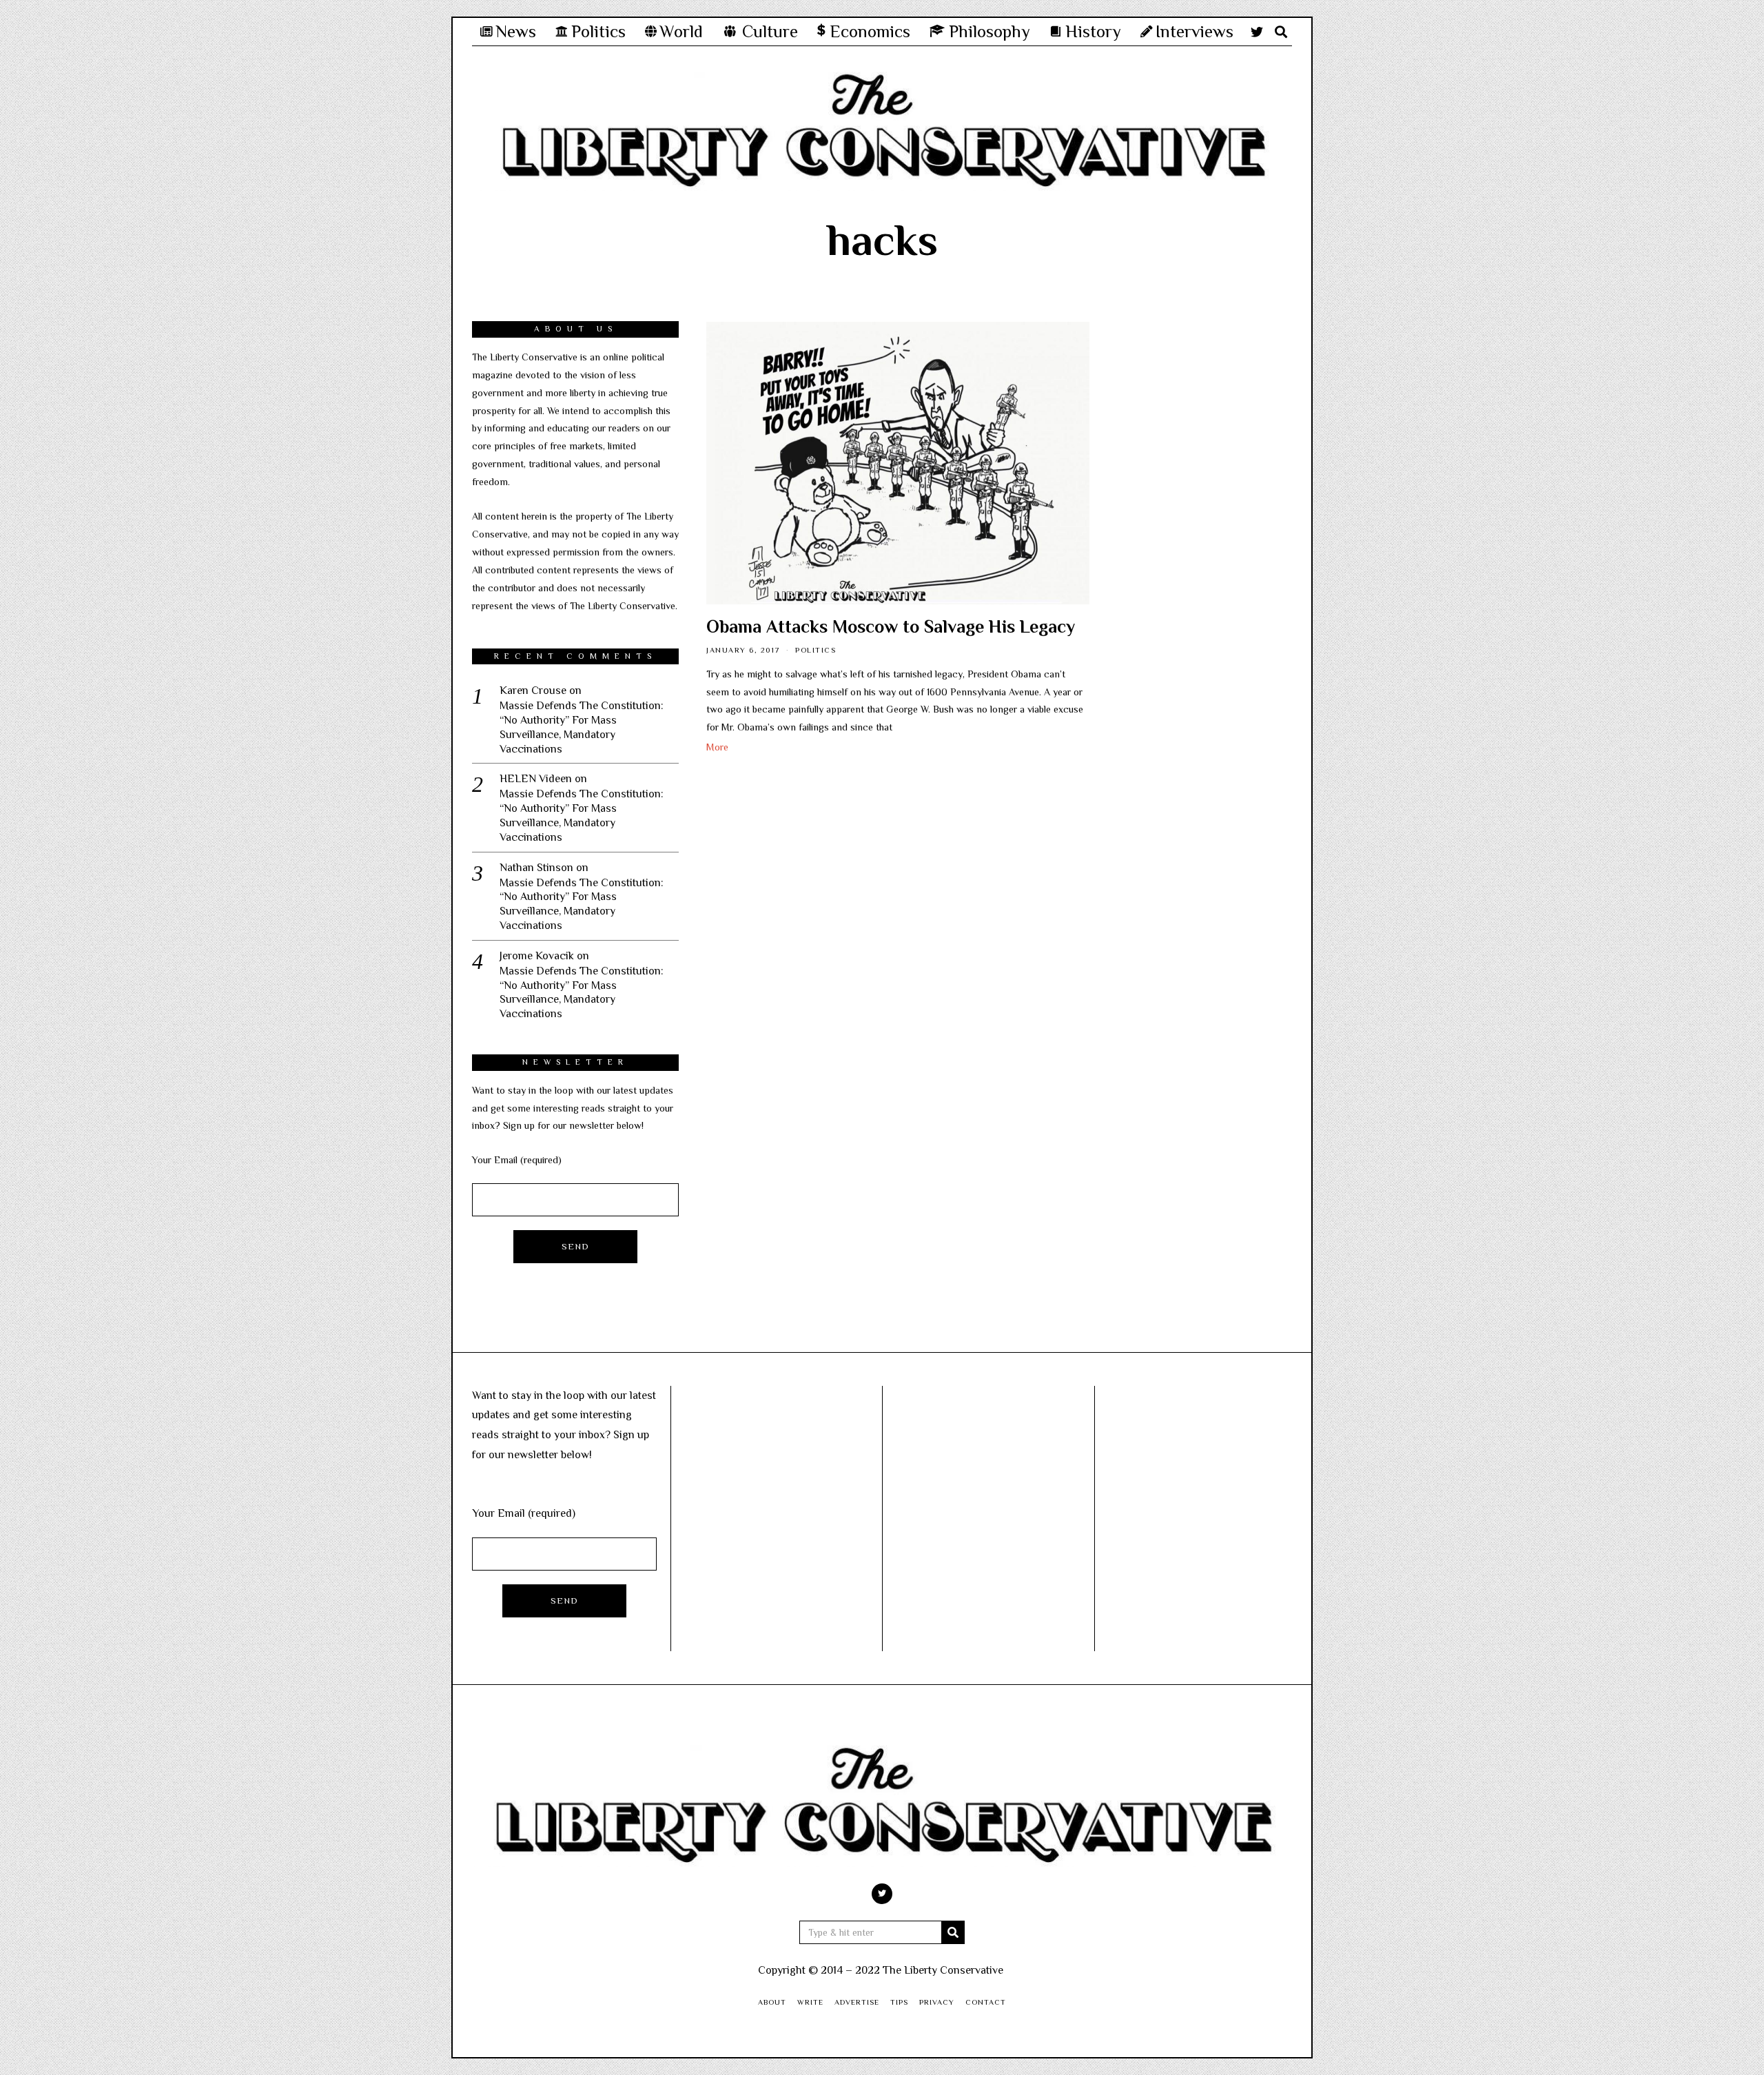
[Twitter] (1257, 32)
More (717, 747)
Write (810, 2002)
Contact (986, 2002)
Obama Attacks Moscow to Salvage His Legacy (891, 627)
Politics (816, 650)
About (772, 2002)
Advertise (857, 2002)
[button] (953, 1932)
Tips (899, 2002)
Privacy (937, 2002)
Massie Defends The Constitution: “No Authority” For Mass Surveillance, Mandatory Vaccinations (582, 727)
